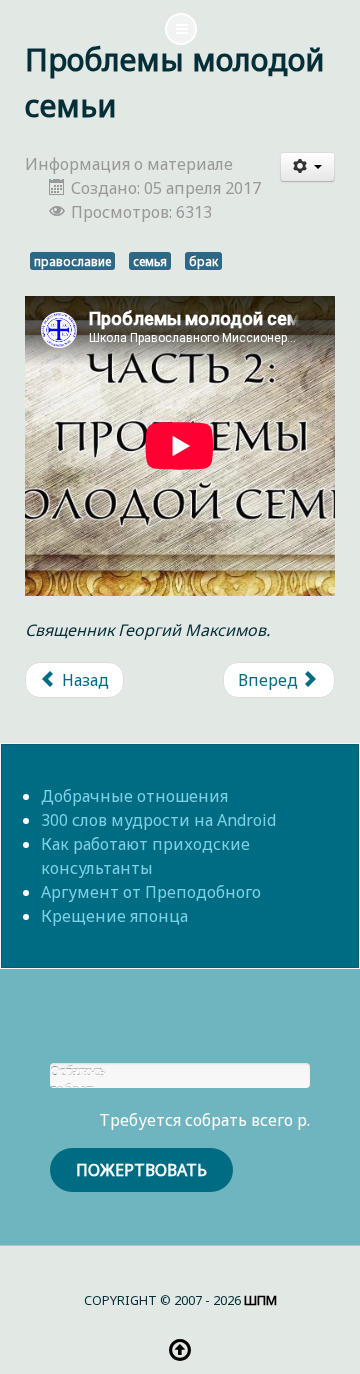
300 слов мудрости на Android (158, 820)
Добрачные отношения (134, 796)
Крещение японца (114, 916)
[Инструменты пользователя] (308, 167)
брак (203, 261)
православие (72, 261)
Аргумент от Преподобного (151, 892)
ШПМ (260, 1300)
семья (150, 261)
